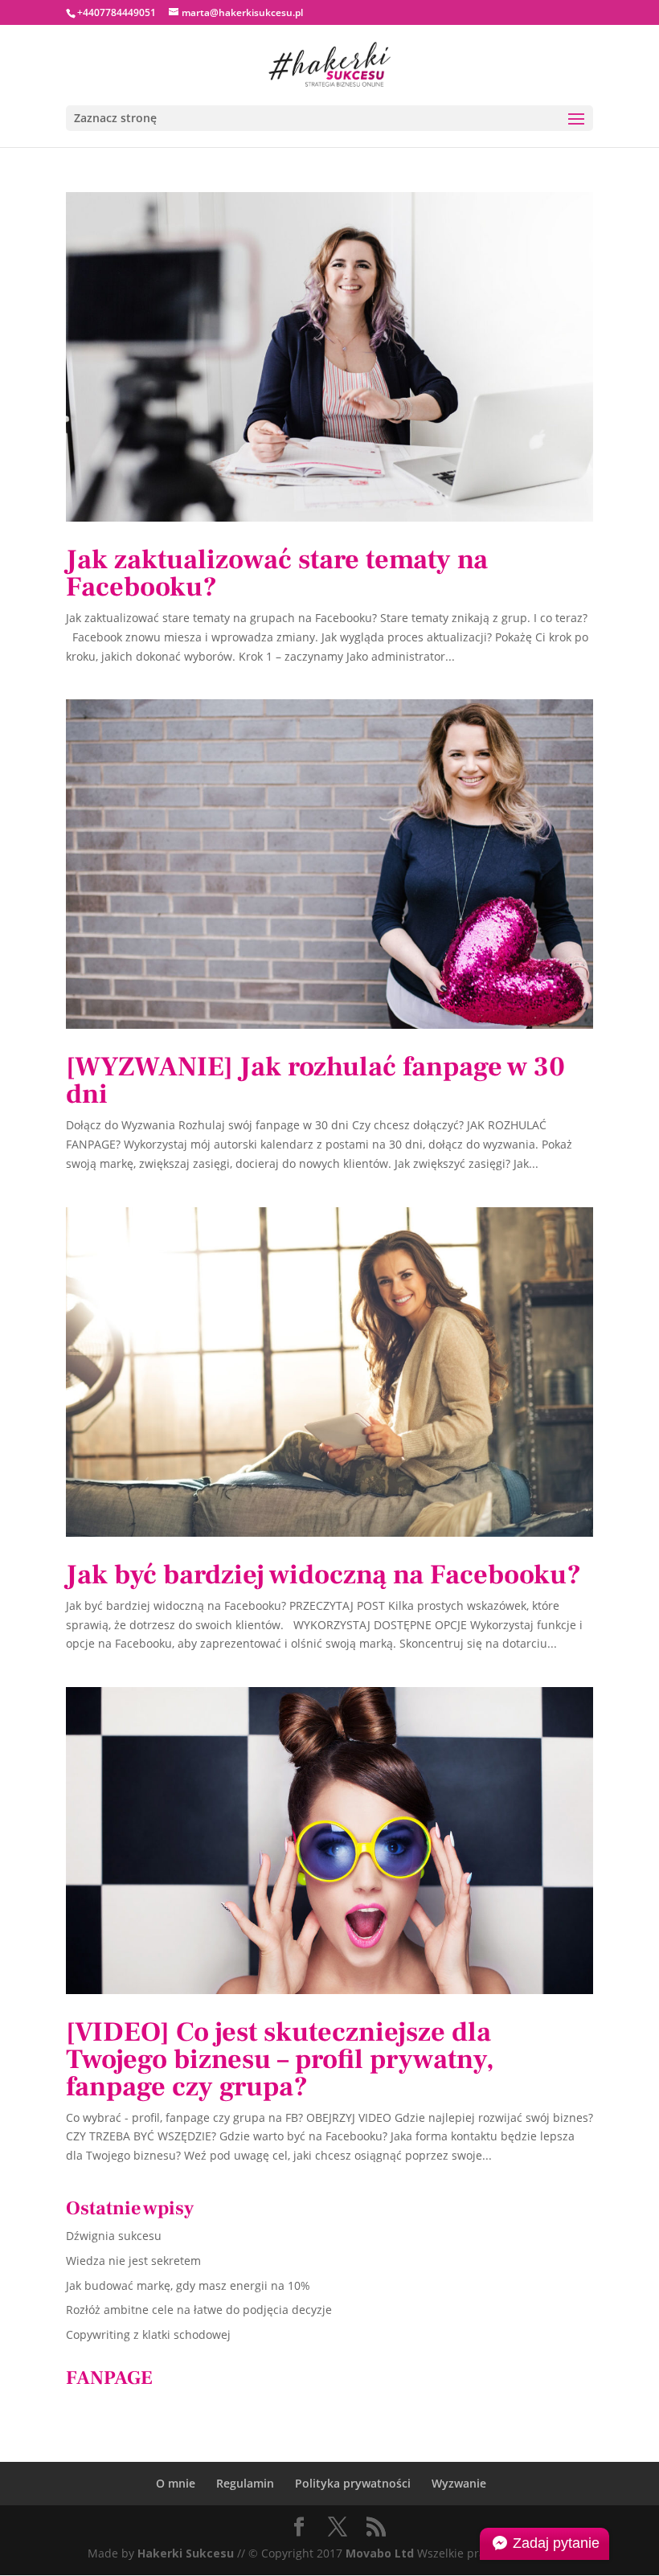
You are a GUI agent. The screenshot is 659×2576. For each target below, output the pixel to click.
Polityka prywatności (353, 2483)
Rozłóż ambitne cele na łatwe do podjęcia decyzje (199, 2310)
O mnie (176, 2483)
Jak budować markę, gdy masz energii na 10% (188, 2285)
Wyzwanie (459, 2483)
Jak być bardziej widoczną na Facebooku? (323, 1575)
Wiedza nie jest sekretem (133, 2261)
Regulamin (245, 2483)
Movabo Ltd (380, 2553)
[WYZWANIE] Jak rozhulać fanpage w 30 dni (315, 1080)
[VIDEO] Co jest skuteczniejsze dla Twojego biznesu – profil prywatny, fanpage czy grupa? (280, 2059)
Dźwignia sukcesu (114, 2236)
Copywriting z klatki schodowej (148, 2334)
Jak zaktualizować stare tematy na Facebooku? (277, 573)
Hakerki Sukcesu (186, 2553)
